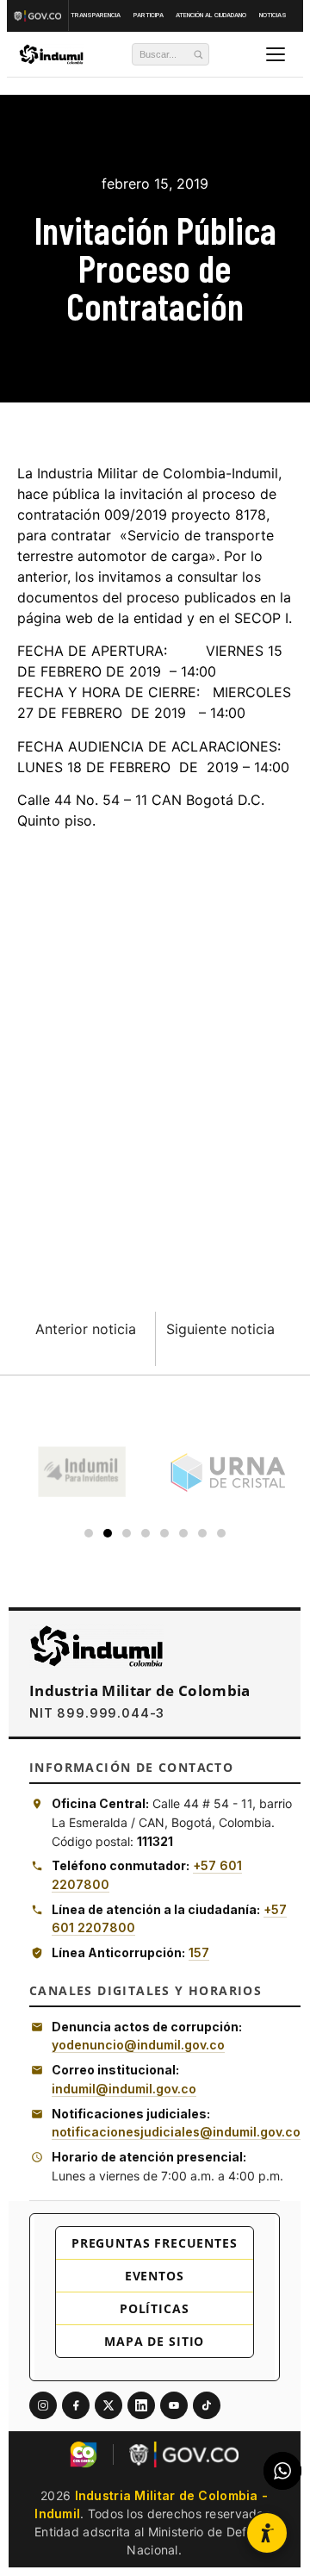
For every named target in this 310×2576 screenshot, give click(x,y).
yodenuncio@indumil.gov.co (138, 2045)
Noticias (273, 15)
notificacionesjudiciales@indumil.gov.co (176, 2132)
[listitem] (43, 2405)
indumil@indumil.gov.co (124, 2089)
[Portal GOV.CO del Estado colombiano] (184, 2454)
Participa (149, 15)
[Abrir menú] (276, 54)
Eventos (155, 2276)
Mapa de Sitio (154, 2341)
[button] (267, 2533)
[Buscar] (198, 54)
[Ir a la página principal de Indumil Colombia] (96, 1646)
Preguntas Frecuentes (155, 2243)
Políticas (155, 2308)
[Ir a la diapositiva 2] (108, 1533)
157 (199, 1952)
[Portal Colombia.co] (84, 2454)
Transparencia (96, 15)
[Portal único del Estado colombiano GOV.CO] (40, 16)
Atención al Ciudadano (211, 15)
